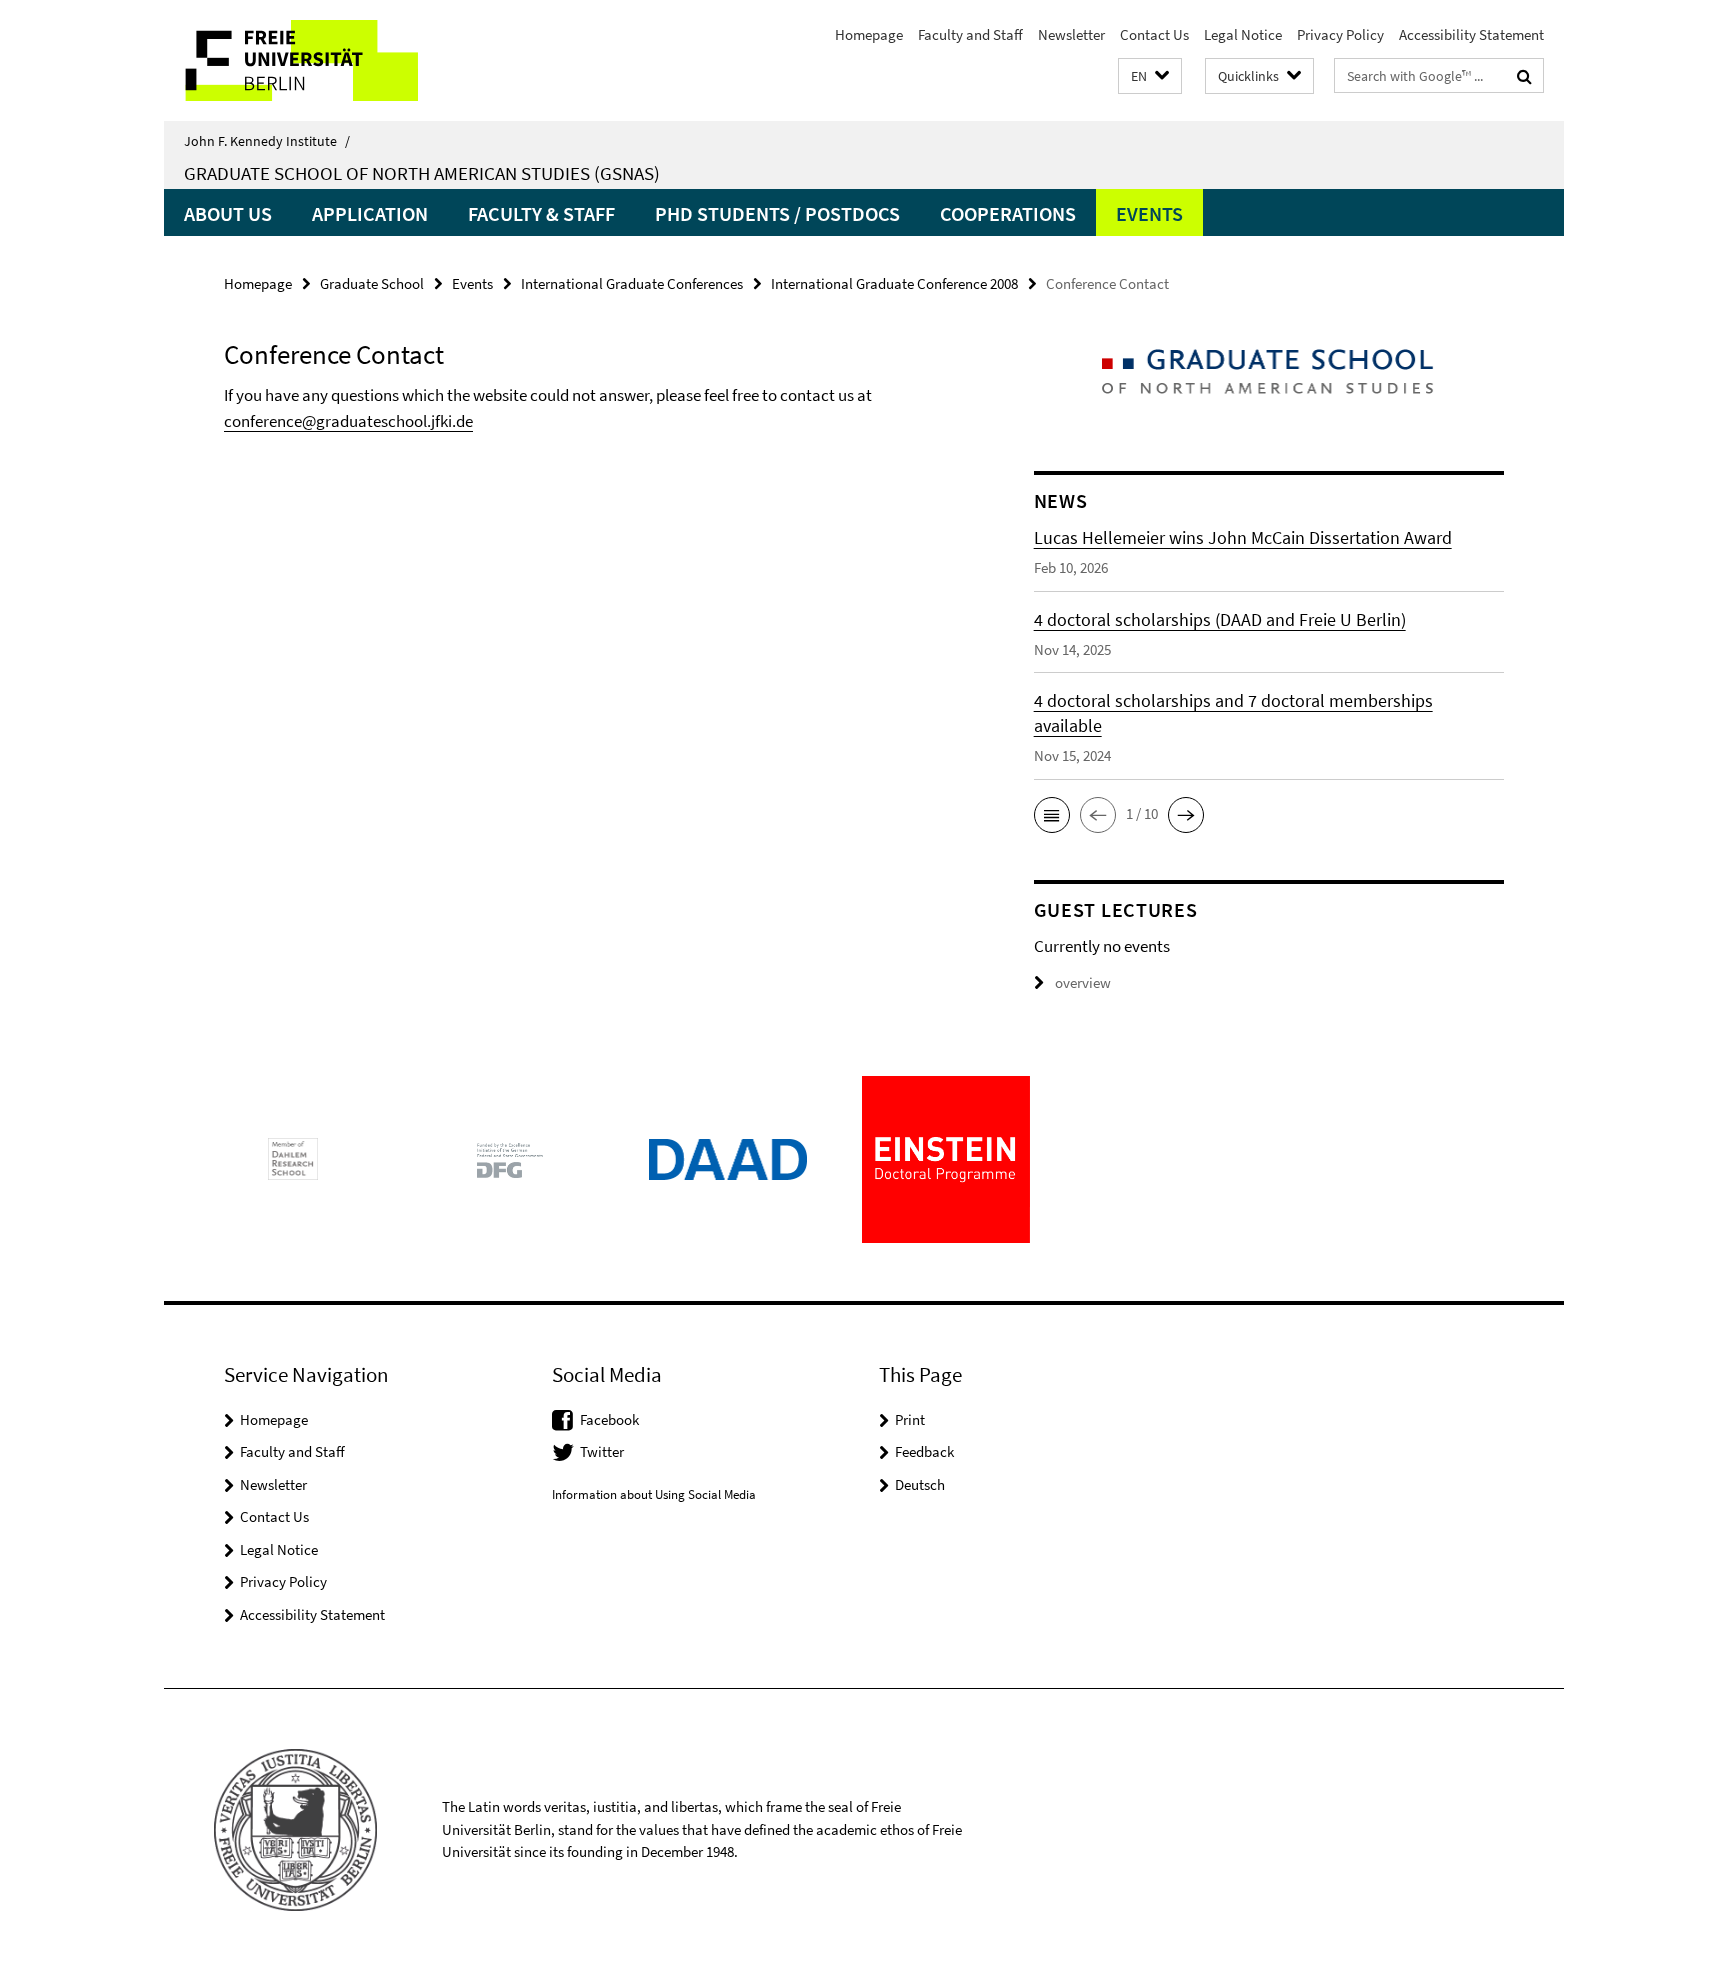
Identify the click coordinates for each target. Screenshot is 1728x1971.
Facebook (609, 1419)
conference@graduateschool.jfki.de (348, 421)
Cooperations (1008, 213)
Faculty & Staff (541, 213)
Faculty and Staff (970, 34)
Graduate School (372, 283)
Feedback (924, 1451)
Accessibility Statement (1471, 34)
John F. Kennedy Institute (267, 141)
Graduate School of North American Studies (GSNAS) (422, 173)
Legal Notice (1243, 34)
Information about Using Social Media (654, 1494)
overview (1083, 982)
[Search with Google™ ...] (1524, 76)
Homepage (869, 34)
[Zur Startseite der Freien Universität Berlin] (331, 60)
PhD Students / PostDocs (777, 213)
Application (370, 213)
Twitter (602, 1451)
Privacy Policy (1340, 34)
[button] (1150, 76)
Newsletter (1071, 34)
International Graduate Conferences (632, 283)
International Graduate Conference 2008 (894, 283)
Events (1149, 213)
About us (228, 213)
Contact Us (1154, 34)
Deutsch (920, 1484)
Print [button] (910, 1419)
